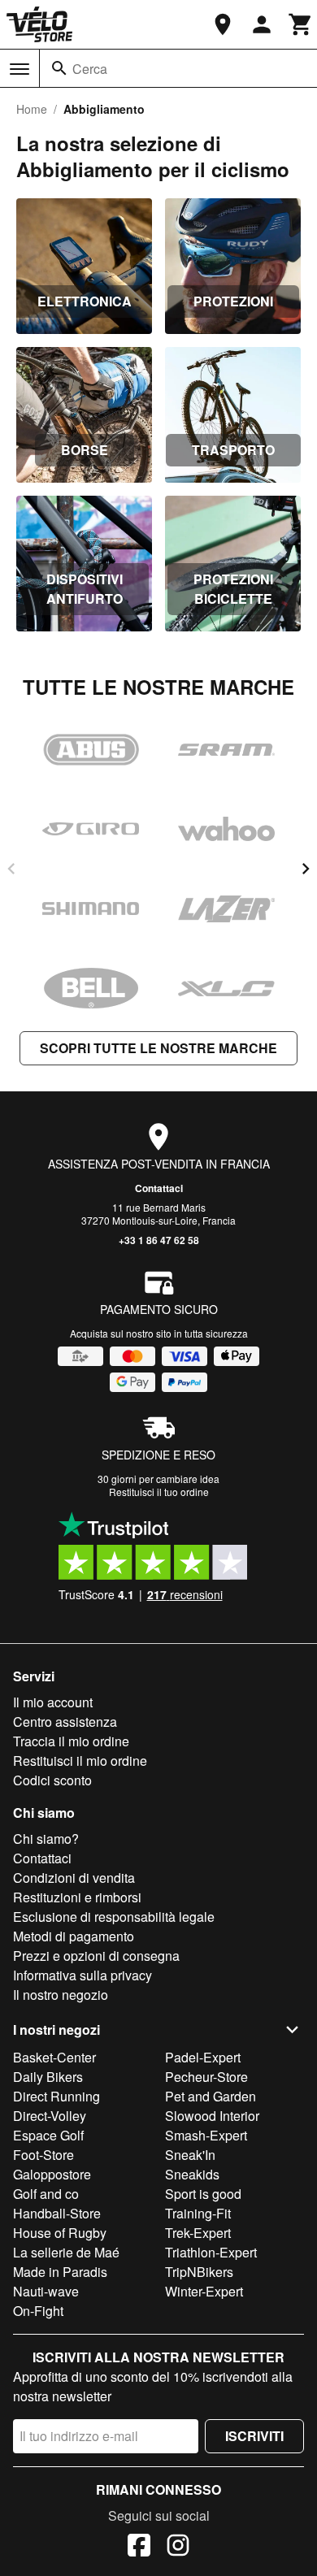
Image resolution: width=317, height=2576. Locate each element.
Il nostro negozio (61, 1995)
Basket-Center (54, 2057)
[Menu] (20, 69)
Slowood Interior (212, 2116)
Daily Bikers (48, 2077)
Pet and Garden (211, 2096)
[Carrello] (301, 24)
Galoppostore (52, 2174)
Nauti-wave (46, 2291)
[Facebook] (139, 2548)
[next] (306, 869)
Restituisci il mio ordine (80, 1761)
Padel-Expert (203, 2057)
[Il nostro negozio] (223, 24)
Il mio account (53, 1702)
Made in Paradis (60, 2272)
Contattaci (159, 1188)
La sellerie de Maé (66, 2252)
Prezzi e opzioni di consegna (96, 1956)
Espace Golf (48, 2135)
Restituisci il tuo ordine (159, 1492)
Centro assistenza (65, 1722)
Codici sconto (52, 1780)
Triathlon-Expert (211, 2252)
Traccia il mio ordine (71, 1741)
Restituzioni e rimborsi (77, 1897)
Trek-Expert (198, 2233)
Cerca (90, 69)
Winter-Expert (204, 2291)
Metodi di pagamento (74, 1936)
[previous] (11, 869)
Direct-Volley (50, 2116)
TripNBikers (199, 2272)
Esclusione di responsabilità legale (114, 1917)
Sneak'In (190, 2155)
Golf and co (46, 2194)
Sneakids (192, 2174)
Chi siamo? (46, 1839)
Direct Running (56, 2096)
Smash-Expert (206, 2135)
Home (32, 109)
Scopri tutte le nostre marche (158, 1048)
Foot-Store (43, 2155)
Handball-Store (57, 2213)
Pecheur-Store (206, 2077)
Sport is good (203, 2194)
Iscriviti (254, 2436)
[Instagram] (178, 2548)
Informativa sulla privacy (83, 1975)
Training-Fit (198, 2213)
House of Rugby (60, 2233)
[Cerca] (59, 68)
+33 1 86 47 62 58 (159, 1240)
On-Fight (38, 2311)
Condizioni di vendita (74, 1878)
